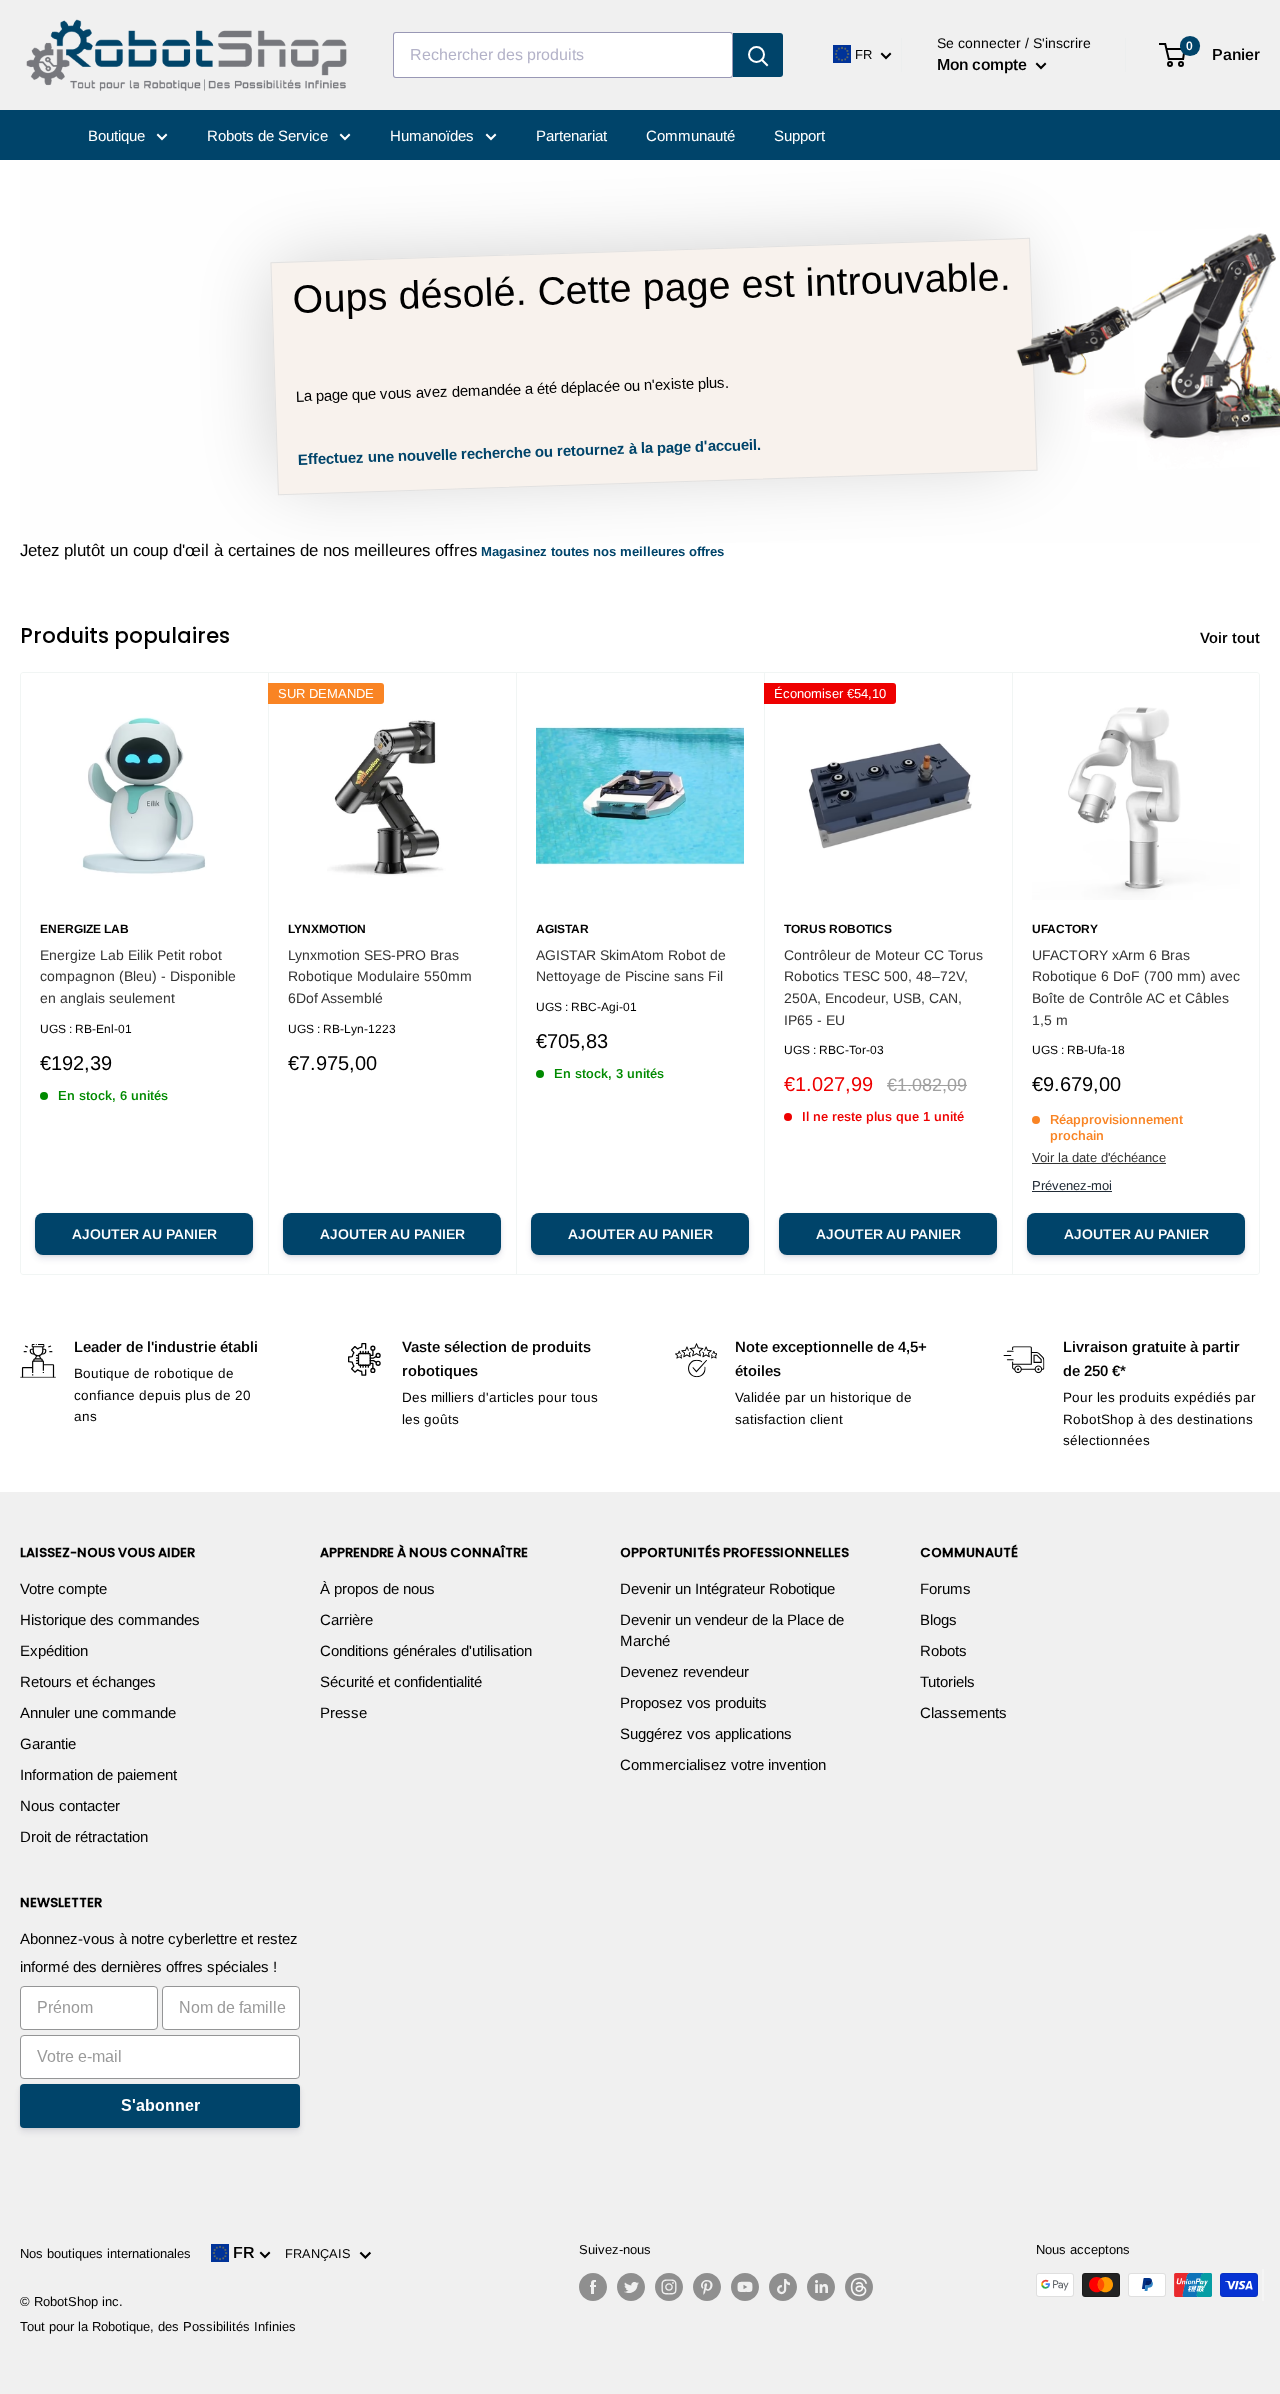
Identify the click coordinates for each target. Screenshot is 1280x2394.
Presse (343, 1712)
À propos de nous (377, 1588)
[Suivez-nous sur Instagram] (669, 2287)
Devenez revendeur (684, 1671)
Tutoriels (947, 1681)
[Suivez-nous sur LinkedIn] (821, 2287)
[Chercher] (758, 55)
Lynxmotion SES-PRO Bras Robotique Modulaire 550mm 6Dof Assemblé (380, 976)
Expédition (54, 1650)
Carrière (346, 1619)
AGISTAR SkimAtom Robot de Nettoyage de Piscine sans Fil (631, 966)
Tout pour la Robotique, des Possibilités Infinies (158, 2326)
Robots (943, 1650)
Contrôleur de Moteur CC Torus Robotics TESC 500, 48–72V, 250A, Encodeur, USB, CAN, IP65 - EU (883, 987)
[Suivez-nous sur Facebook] (593, 2287)
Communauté (690, 135)
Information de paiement (98, 1774)
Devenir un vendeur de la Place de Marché (732, 1630)
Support (799, 135)
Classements (963, 1712)
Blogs (938, 1619)
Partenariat (571, 135)
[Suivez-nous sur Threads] (859, 2287)
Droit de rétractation (84, 1836)
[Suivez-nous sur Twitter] (631, 2287)
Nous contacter (70, 1805)
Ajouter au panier (144, 1234)
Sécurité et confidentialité (401, 1681)
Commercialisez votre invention (723, 1764)
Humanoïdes (434, 135)
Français (322, 2253)
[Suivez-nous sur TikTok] (783, 2287)
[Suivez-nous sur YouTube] (745, 2287)
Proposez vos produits (693, 1702)
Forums (945, 1588)
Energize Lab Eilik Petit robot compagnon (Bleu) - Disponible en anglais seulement (138, 976)
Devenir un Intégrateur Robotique (727, 1588)
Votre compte (63, 1588)
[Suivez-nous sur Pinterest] (707, 2287)
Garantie (48, 1743)
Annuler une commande (98, 1712)
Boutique (118, 135)
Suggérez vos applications (706, 1733)
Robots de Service (269, 135)
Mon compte (984, 64)
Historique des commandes (110, 1619)
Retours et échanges (88, 1681)
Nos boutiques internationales (105, 2253)
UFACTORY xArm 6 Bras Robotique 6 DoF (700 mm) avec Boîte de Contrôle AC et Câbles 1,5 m (1136, 987)
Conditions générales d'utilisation (426, 1650)
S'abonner (160, 2105)
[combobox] (563, 55)
